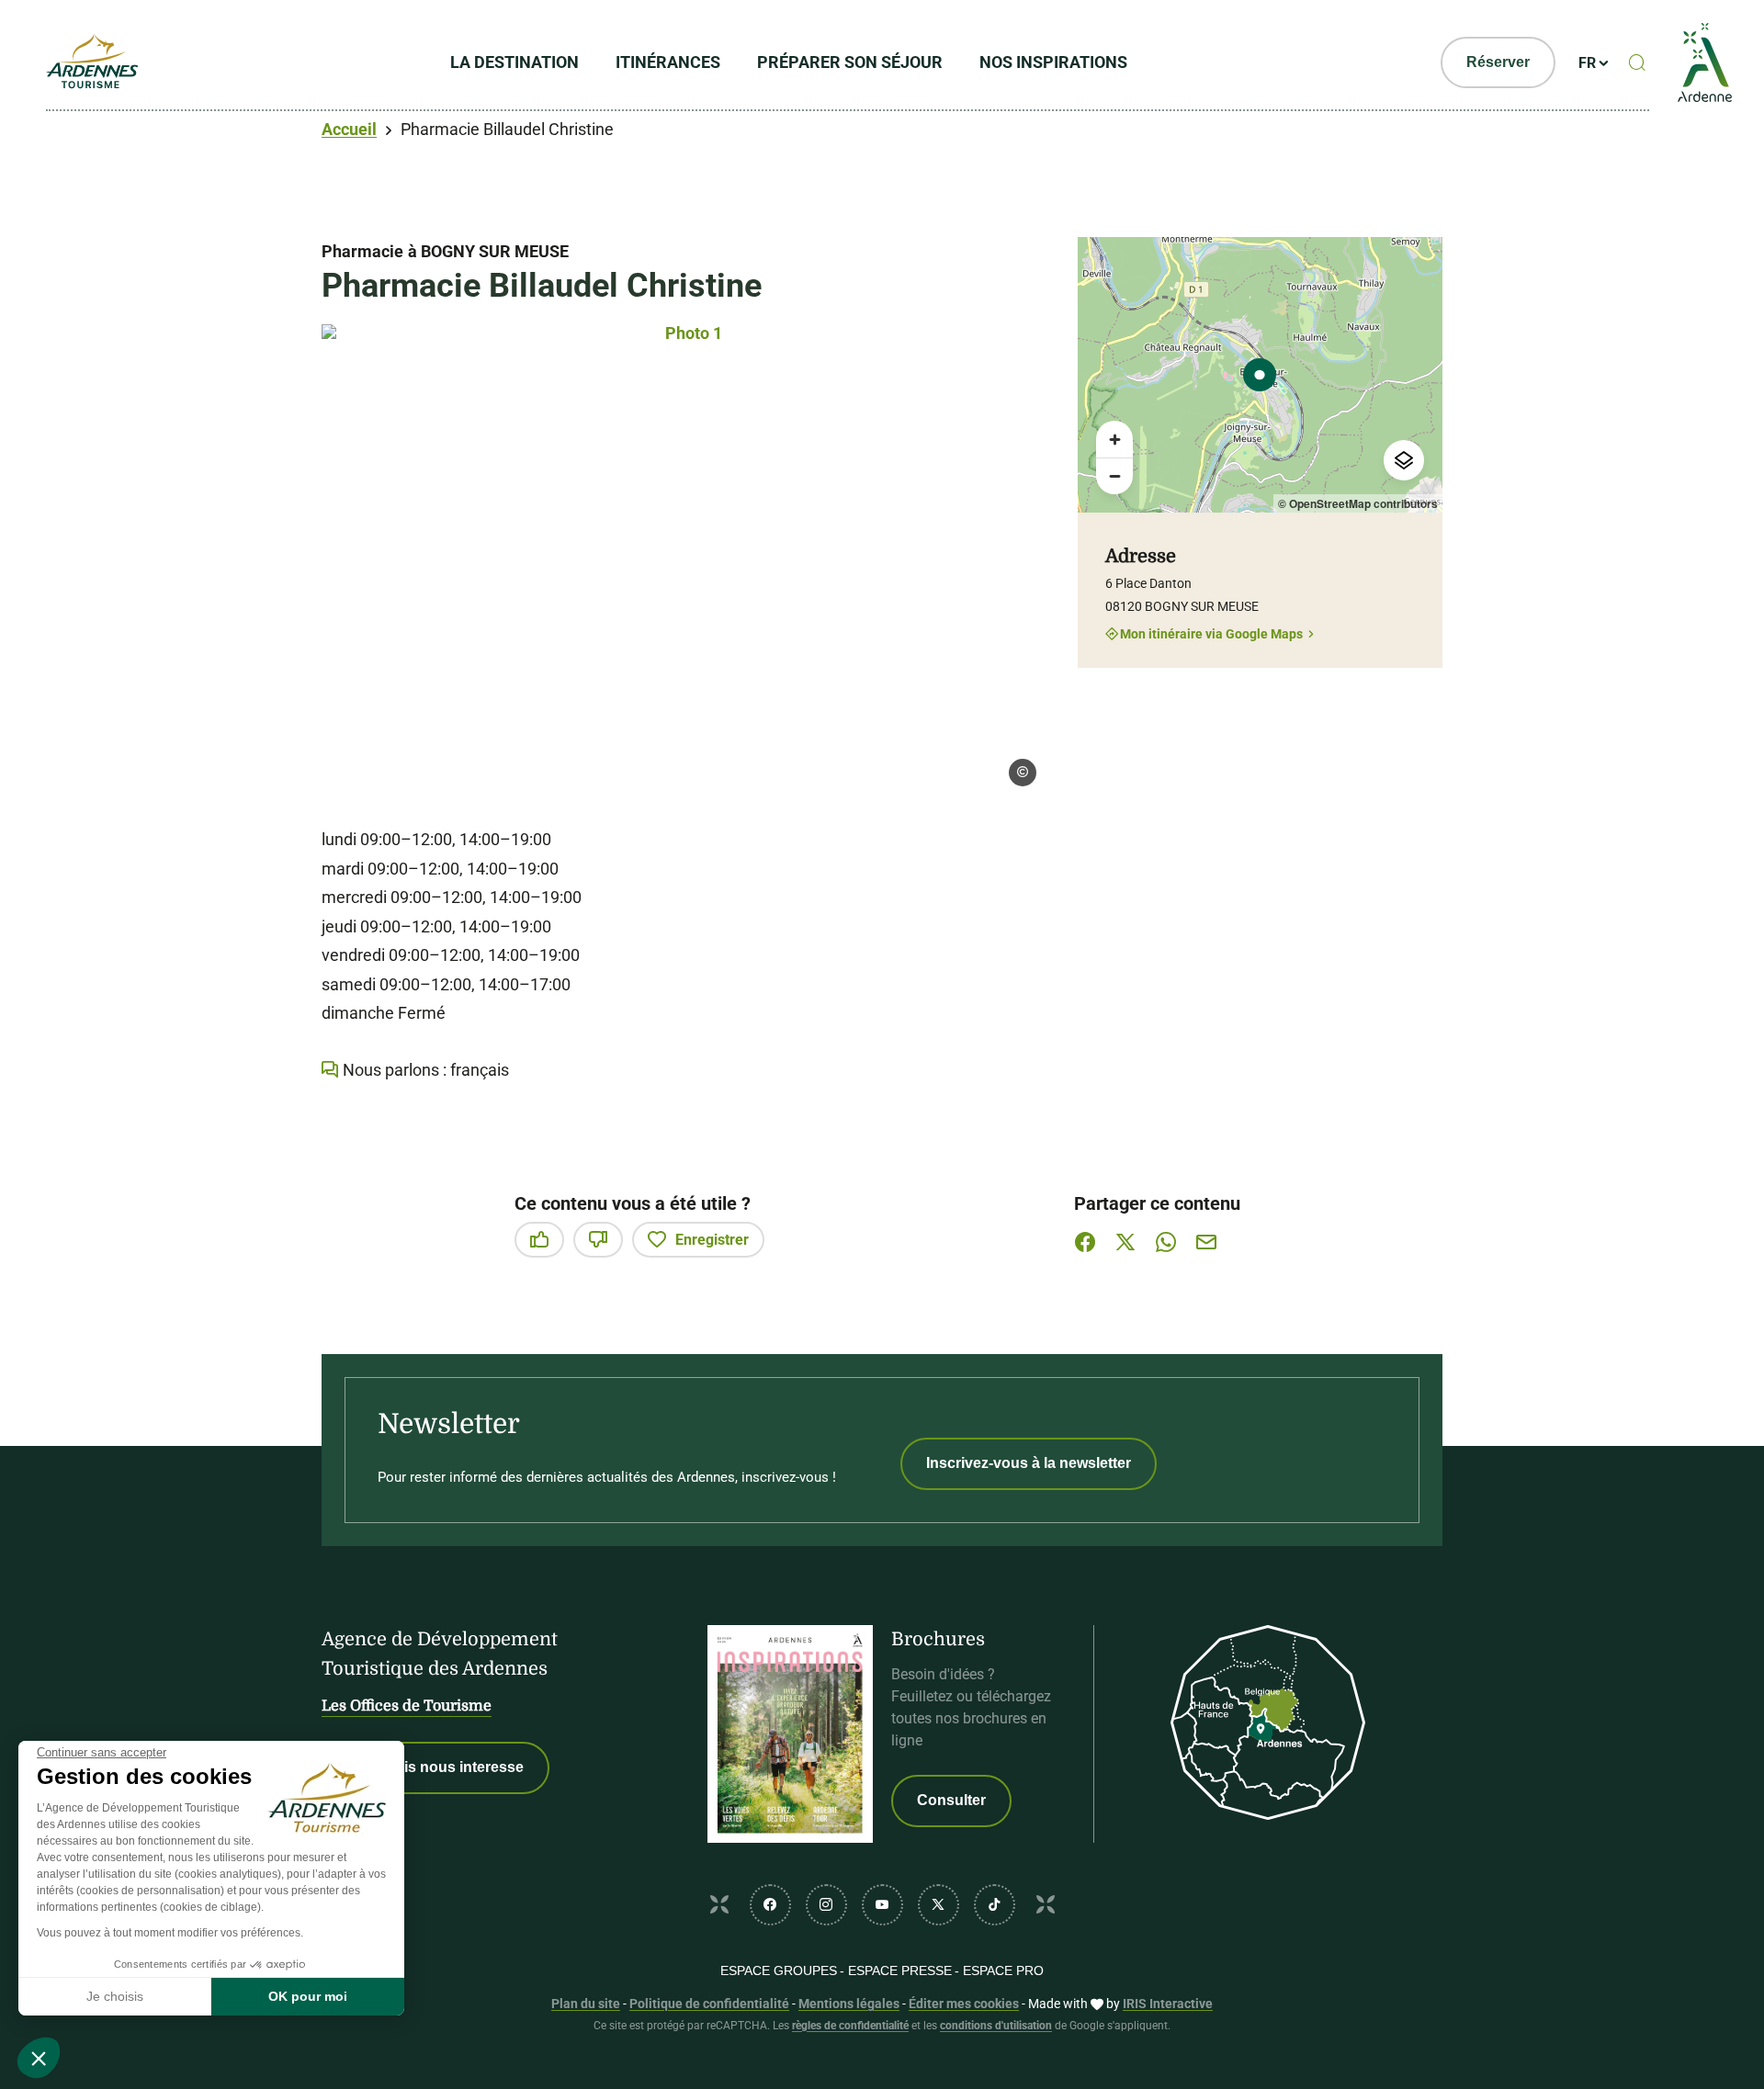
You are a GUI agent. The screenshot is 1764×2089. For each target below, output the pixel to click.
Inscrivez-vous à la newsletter (1029, 1463)
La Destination (514, 62)
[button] (39, 2058)
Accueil (349, 129)
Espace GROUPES (779, 1970)
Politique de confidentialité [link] (709, 2004)
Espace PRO (1003, 1970)
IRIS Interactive (1168, 2004)
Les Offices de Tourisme (407, 1706)
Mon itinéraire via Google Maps (1211, 633)
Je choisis (115, 1996)
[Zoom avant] (1114, 439)
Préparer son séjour (850, 62)
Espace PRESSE (900, 1970)
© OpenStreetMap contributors (1358, 503)
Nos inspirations (1053, 62)
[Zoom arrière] (1114, 476)
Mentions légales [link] (849, 2004)
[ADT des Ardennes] (92, 62)
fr (1587, 63)
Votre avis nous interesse (435, 1767)
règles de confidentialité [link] (850, 2026)
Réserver (1498, 62)
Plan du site (586, 2004)
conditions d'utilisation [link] (996, 2026)
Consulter (951, 1800)
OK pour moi (308, 1996)
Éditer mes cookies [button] (964, 2004)
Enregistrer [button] (712, 1240)
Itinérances (668, 62)
